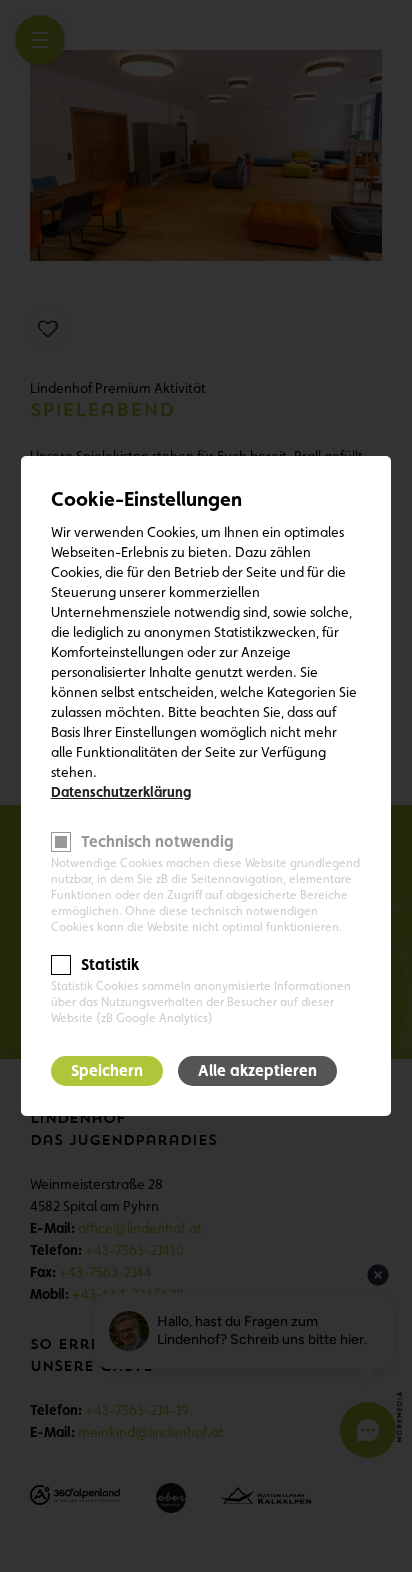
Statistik (110, 964)
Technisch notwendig (157, 841)
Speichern (107, 1070)
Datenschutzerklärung (121, 792)
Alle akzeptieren (257, 1070)
